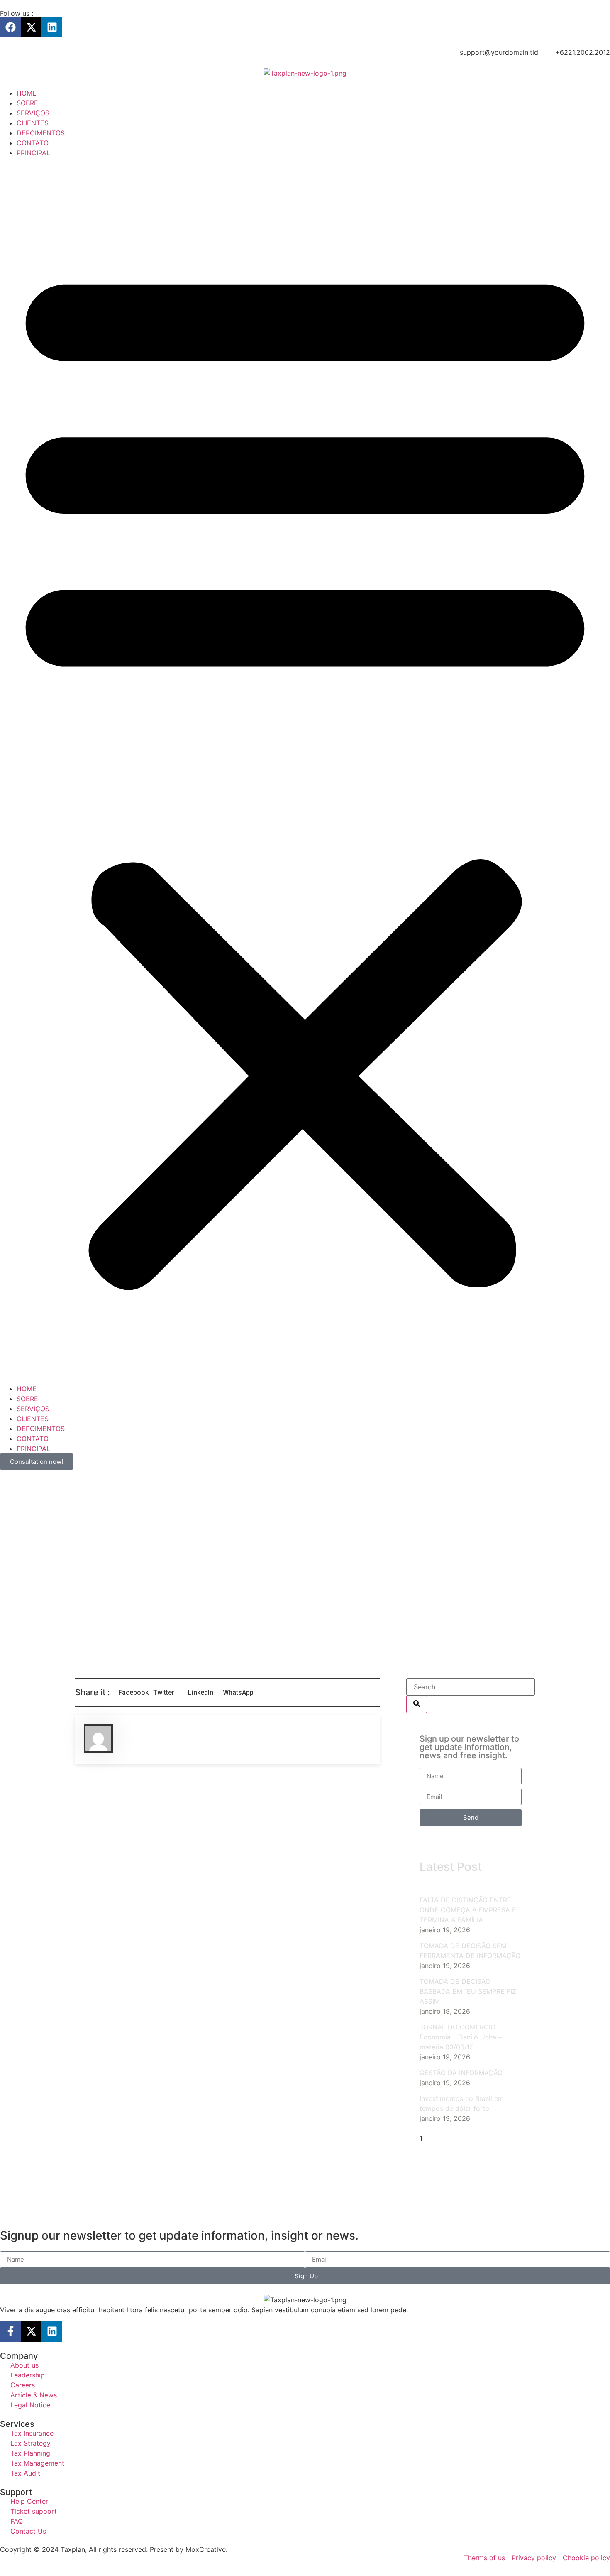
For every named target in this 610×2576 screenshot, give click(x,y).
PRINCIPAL (33, 153)
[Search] (417, 1704)
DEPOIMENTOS (41, 133)
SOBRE (27, 103)
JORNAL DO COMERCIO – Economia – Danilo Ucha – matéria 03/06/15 (461, 2037)
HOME (27, 93)
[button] (305, 771)
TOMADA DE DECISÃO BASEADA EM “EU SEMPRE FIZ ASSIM (468, 1991)
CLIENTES (33, 123)
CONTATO (33, 143)
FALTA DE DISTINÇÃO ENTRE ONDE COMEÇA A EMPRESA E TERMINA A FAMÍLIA (468, 1910)
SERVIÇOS (33, 113)
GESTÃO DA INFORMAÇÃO (461, 2073)
